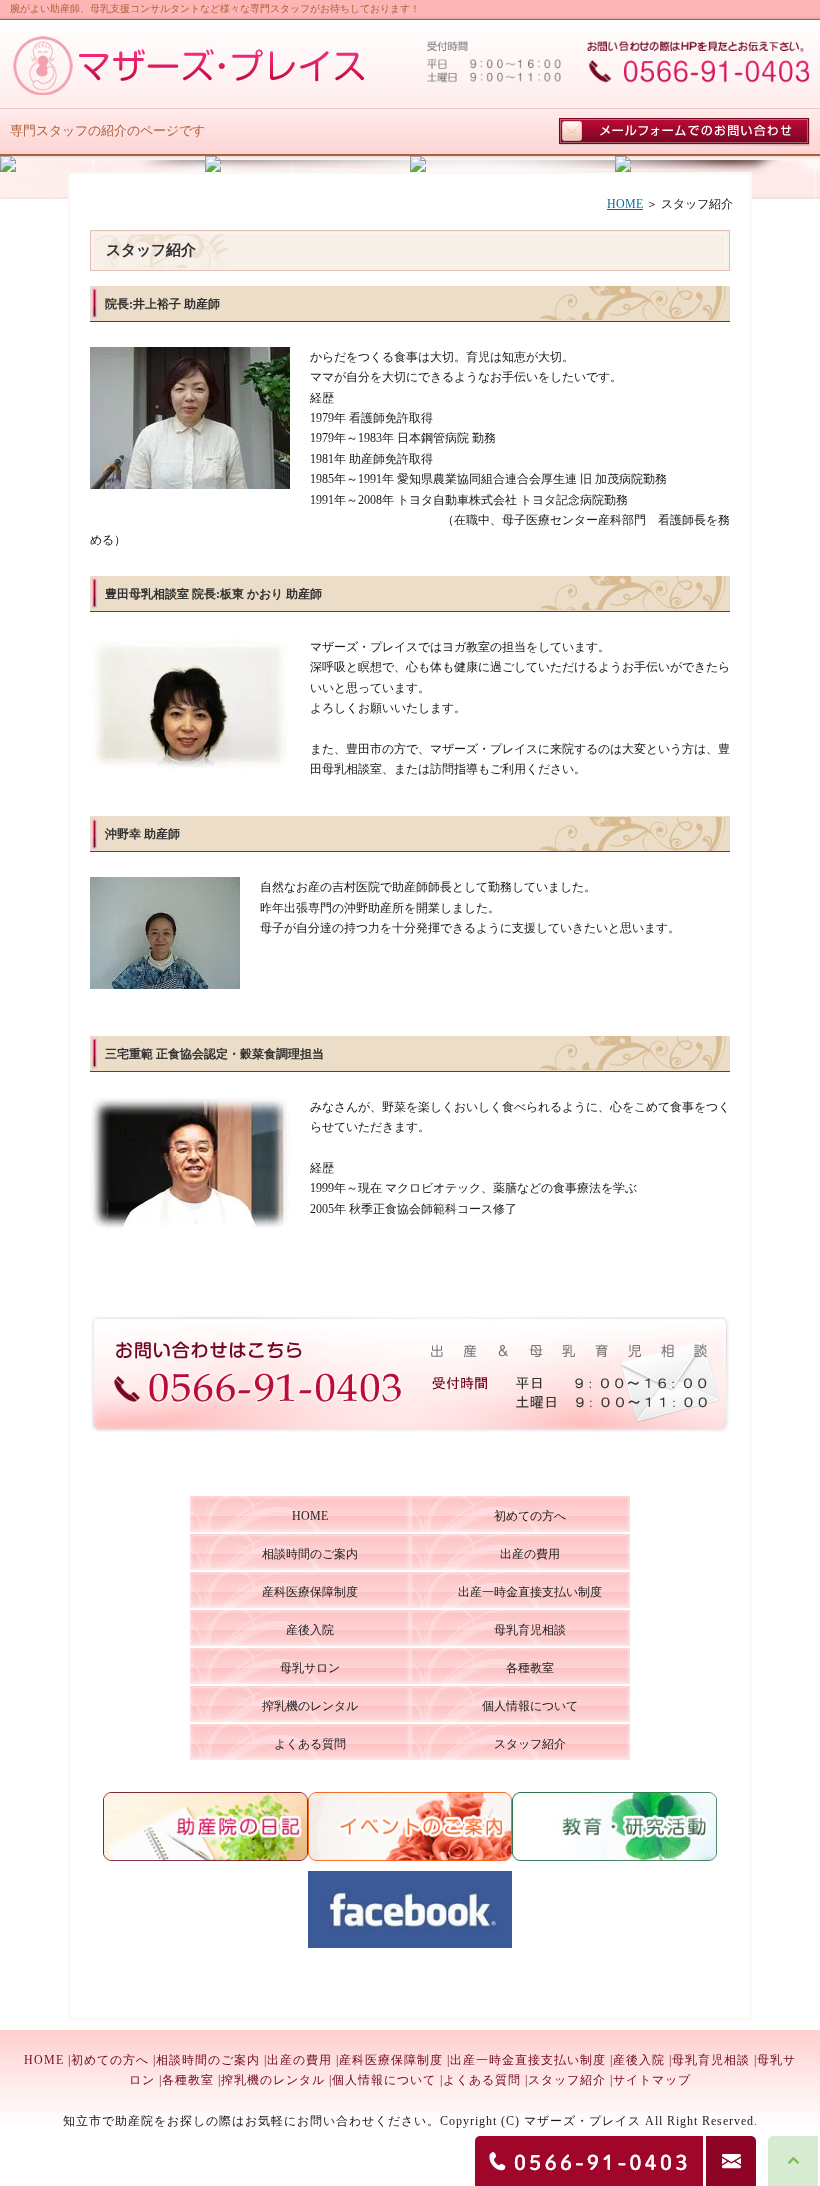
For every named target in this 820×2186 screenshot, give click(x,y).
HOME (625, 204)
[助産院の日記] (205, 1857)
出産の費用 (299, 2060)
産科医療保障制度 (391, 2060)
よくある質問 (482, 2080)
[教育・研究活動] (614, 1857)
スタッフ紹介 (567, 2080)
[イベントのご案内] (410, 1857)
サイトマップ (652, 2080)
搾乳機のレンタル (273, 2080)
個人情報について (384, 2080)
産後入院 (639, 2060)
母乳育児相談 (711, 2060)
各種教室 (188, 2080)
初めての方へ (110, 2060)
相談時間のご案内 (208, 2060)
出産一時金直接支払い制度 (528, 2060)
